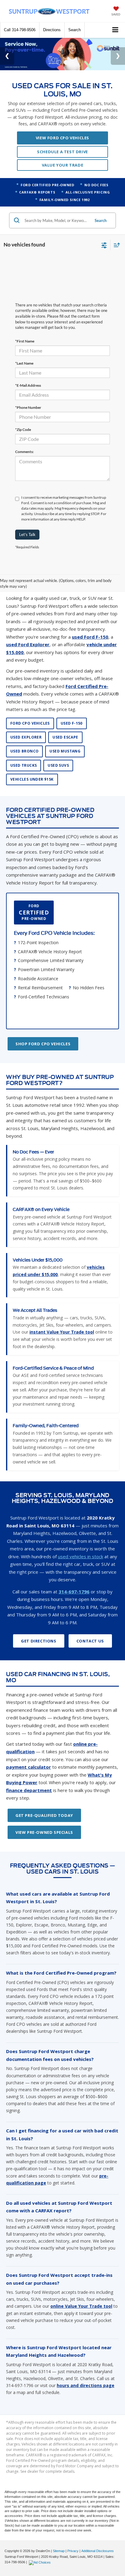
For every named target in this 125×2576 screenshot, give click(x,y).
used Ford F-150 (90, 620)
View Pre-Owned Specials (44, 1816)
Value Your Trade (63, 148)
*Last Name (24, 347)
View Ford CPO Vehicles (62, 121)
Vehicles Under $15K (32, 763)
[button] (20, 30)
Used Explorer (26, 721)
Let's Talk (27, 518)
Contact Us (90, 1624)
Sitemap (59, 2535)
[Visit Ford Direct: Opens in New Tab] (41, 2546)
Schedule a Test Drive (62, 135)
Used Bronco (24, 735)
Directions (52, 30)
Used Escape (65, 721)
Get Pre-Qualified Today (44, 1799)
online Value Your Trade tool (81, 2290)
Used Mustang (65, 735)
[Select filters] (104, 228)
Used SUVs (58, 749)
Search (101, 204)
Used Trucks (24, 749)
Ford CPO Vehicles (30, 707)
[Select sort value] (115, 228)
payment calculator (29, 1751)
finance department (29, 1774)
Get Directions (39, 1624)
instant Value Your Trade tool (62, 1316)
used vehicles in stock (81, 1540)
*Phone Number (28, 391)
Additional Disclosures (98, 2535)
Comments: (24, 435)
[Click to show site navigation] (115, 30)
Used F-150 (72, 707)
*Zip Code (23, 413)
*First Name (25, 324)
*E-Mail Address (28, 369)
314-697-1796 (74, 1575)
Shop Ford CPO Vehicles (43, 1027)
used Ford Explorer (28, 628)
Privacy (73, 2535)
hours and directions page (86, 2369)
